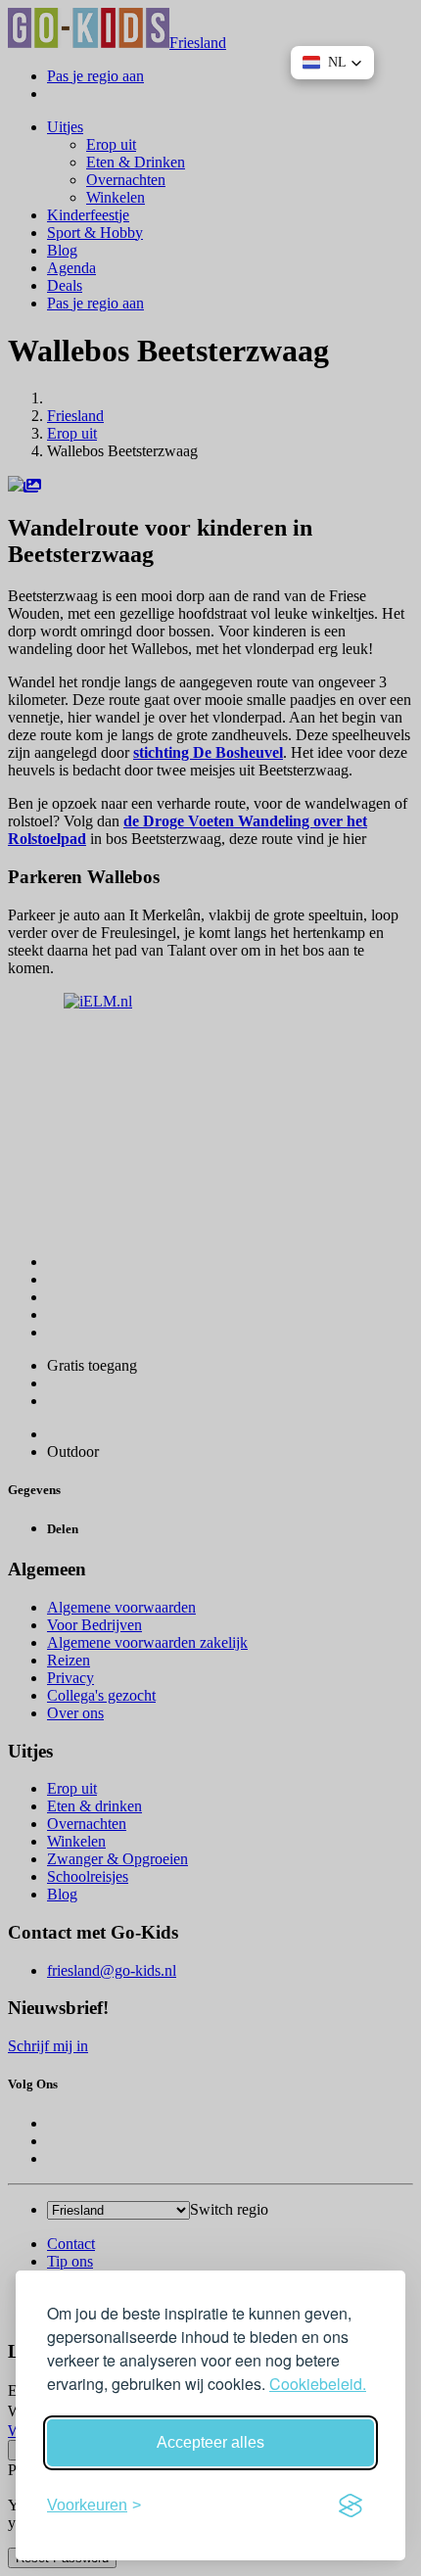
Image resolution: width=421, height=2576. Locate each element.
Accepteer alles (210, 2442)
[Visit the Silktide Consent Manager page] (351, 2506)
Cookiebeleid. (318, 2384)
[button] (332, 63)
